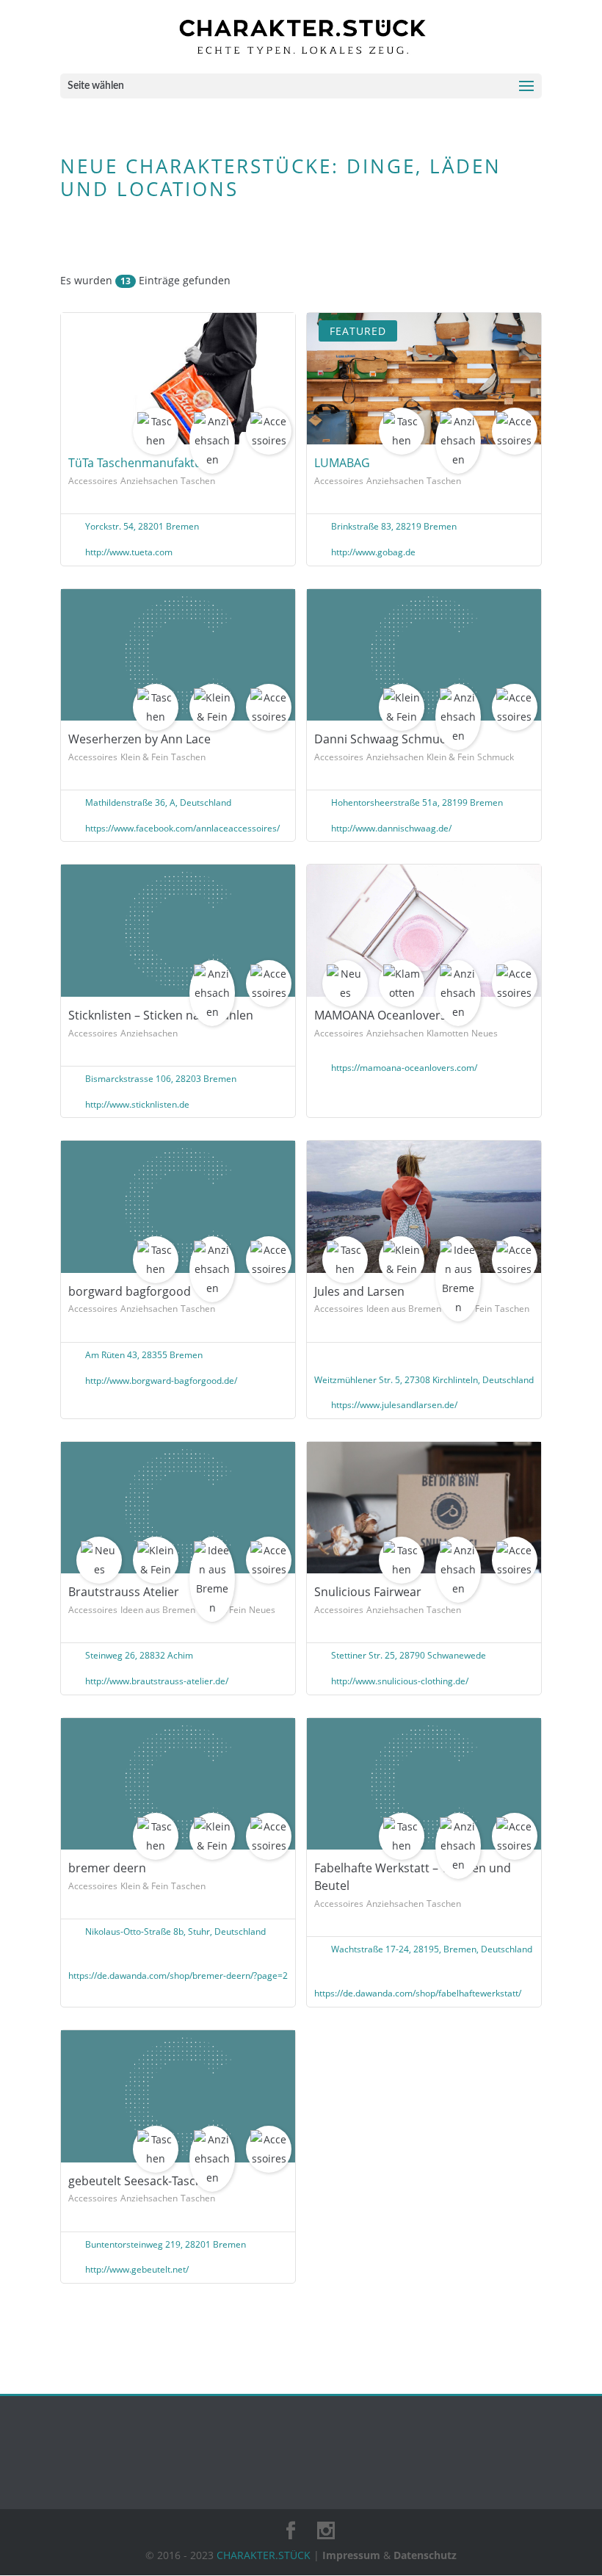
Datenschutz (425, 2555)
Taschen (198, 481)
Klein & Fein (144, 757)
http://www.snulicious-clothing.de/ (400, 1681)
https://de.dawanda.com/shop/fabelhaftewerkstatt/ (418, 1993)
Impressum (351, 2555)
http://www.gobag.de (373, 552)
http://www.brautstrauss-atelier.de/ (157, 1681)
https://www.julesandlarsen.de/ (394, 1405)
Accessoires (93, 481)
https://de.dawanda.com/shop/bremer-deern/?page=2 (178, 1976)
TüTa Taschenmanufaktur (138, 463)
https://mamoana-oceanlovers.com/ (404, 1068)
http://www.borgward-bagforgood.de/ (161, 1381)
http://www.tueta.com (129, 552)
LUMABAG (342, 463)
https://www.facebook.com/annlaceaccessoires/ (182, 828)
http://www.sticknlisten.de (137, 1104)
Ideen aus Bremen (404, 1309)
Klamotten (447, 1033)
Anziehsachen (149, 481)
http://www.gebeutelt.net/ (137, 2269)
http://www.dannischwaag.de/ (391, 828)
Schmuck (496, 757)
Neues (485, 1033)
